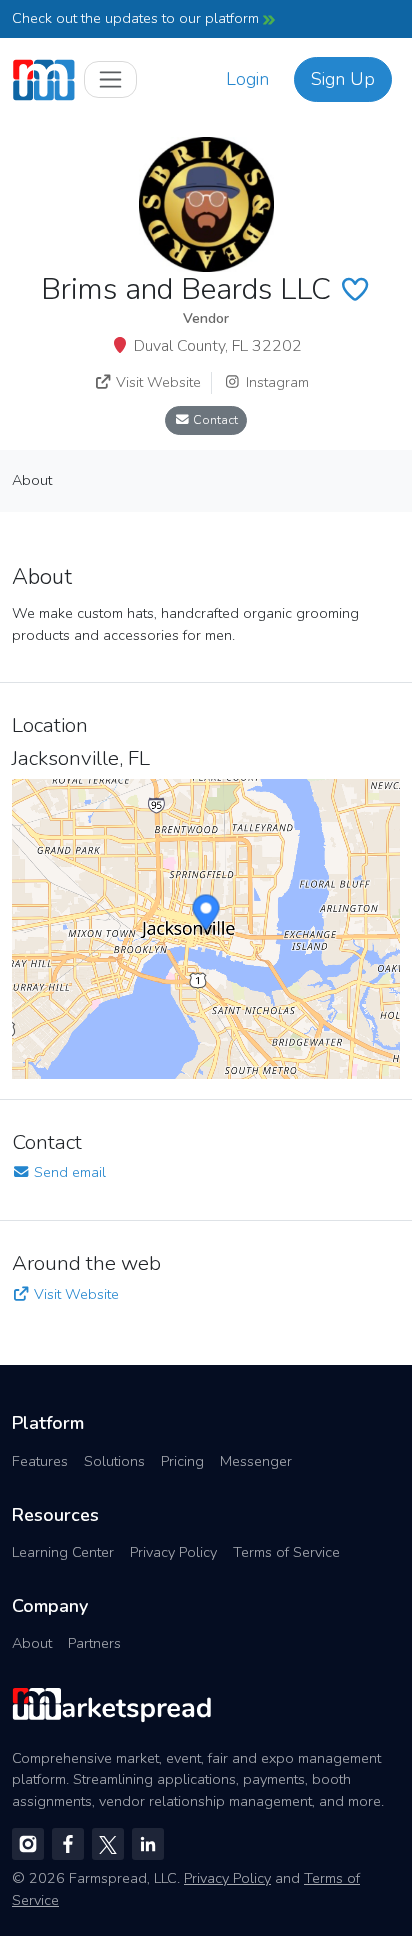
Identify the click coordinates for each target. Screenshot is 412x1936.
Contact (214, 419)
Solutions (114, 1461)
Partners (94, 1643)
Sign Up (343, 79)
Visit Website (156, 382)
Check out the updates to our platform (137, 18)
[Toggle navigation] (110, 79)
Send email (68, 1172)
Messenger (256, 1461)
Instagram (275, 382)
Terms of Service (286, 1552)
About (32, 1643)
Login (247, 79)
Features (40, 1461)
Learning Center (63, 1552)
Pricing (182, 1461)
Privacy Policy (173, 1552)
